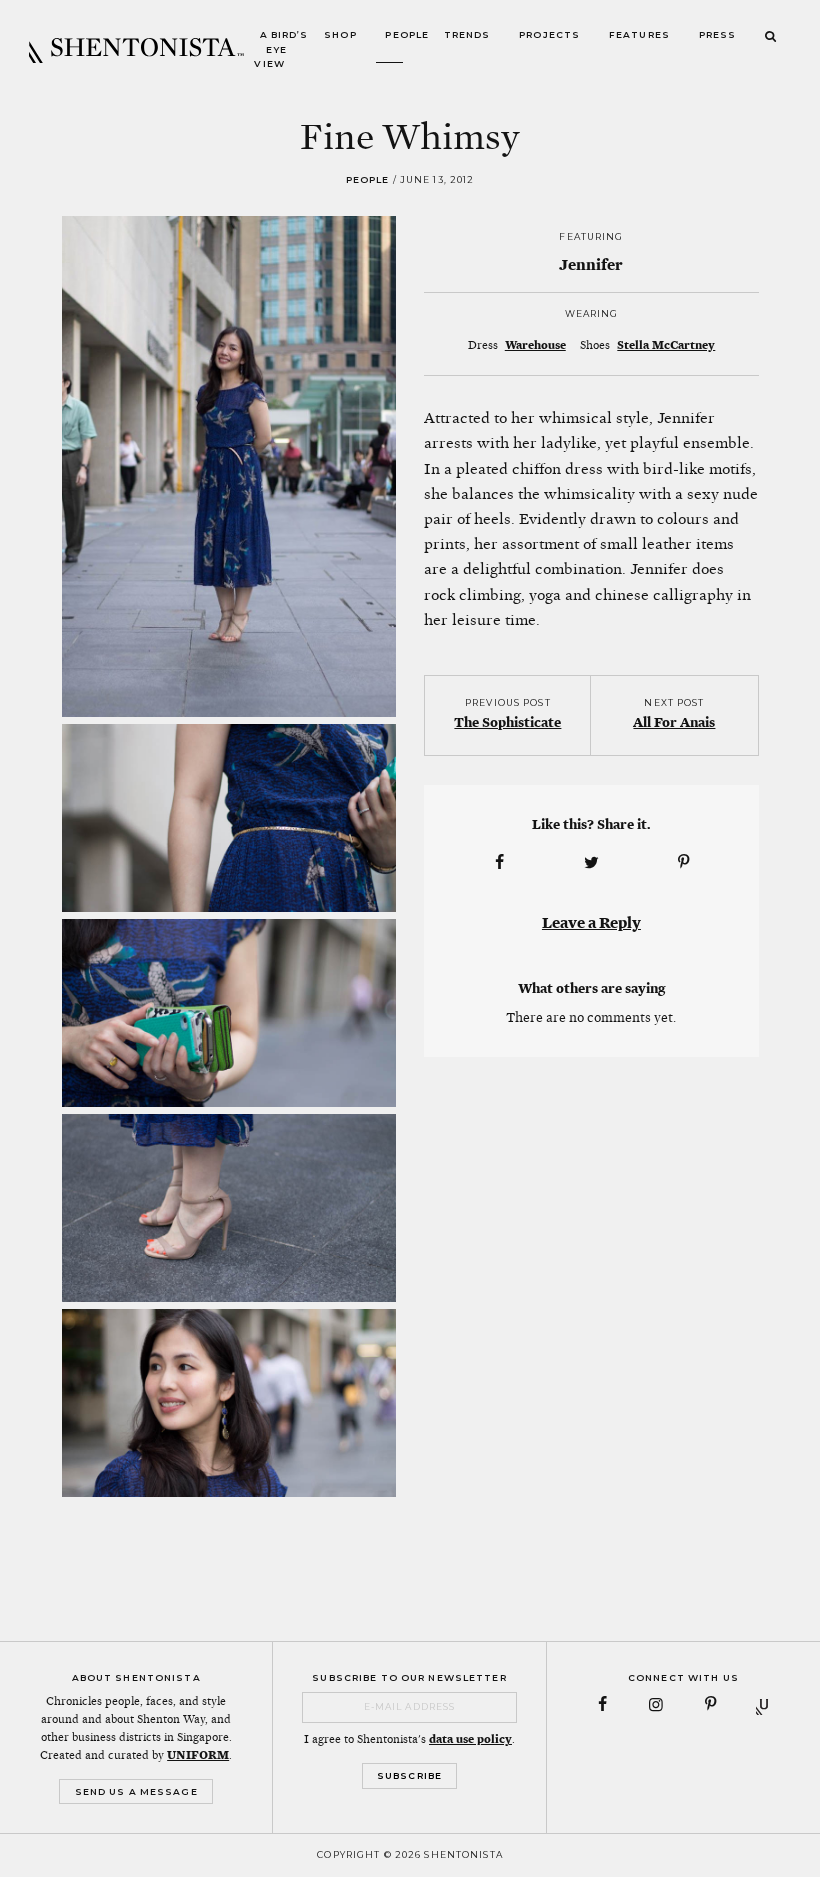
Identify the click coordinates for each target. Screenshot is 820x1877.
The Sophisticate (507, 722)
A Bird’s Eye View (281, 50)
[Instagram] (656, 1704)
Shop (340, 35)
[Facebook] (602, 1704)
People (407, 35)
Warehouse (535, 345)
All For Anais (674, 722)
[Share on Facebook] (499, 862)
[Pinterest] (710, 1704)
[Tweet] (591, 862)
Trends (467, 35)
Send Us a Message (136, 1791)
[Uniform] (764, 1704)
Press (718, 35)
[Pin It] (684, 862)
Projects (549, 35)
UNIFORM (198, 1755)
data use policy (470, 1739)
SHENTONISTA (136, 50)
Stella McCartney (666, 345)
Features (639, 35)
